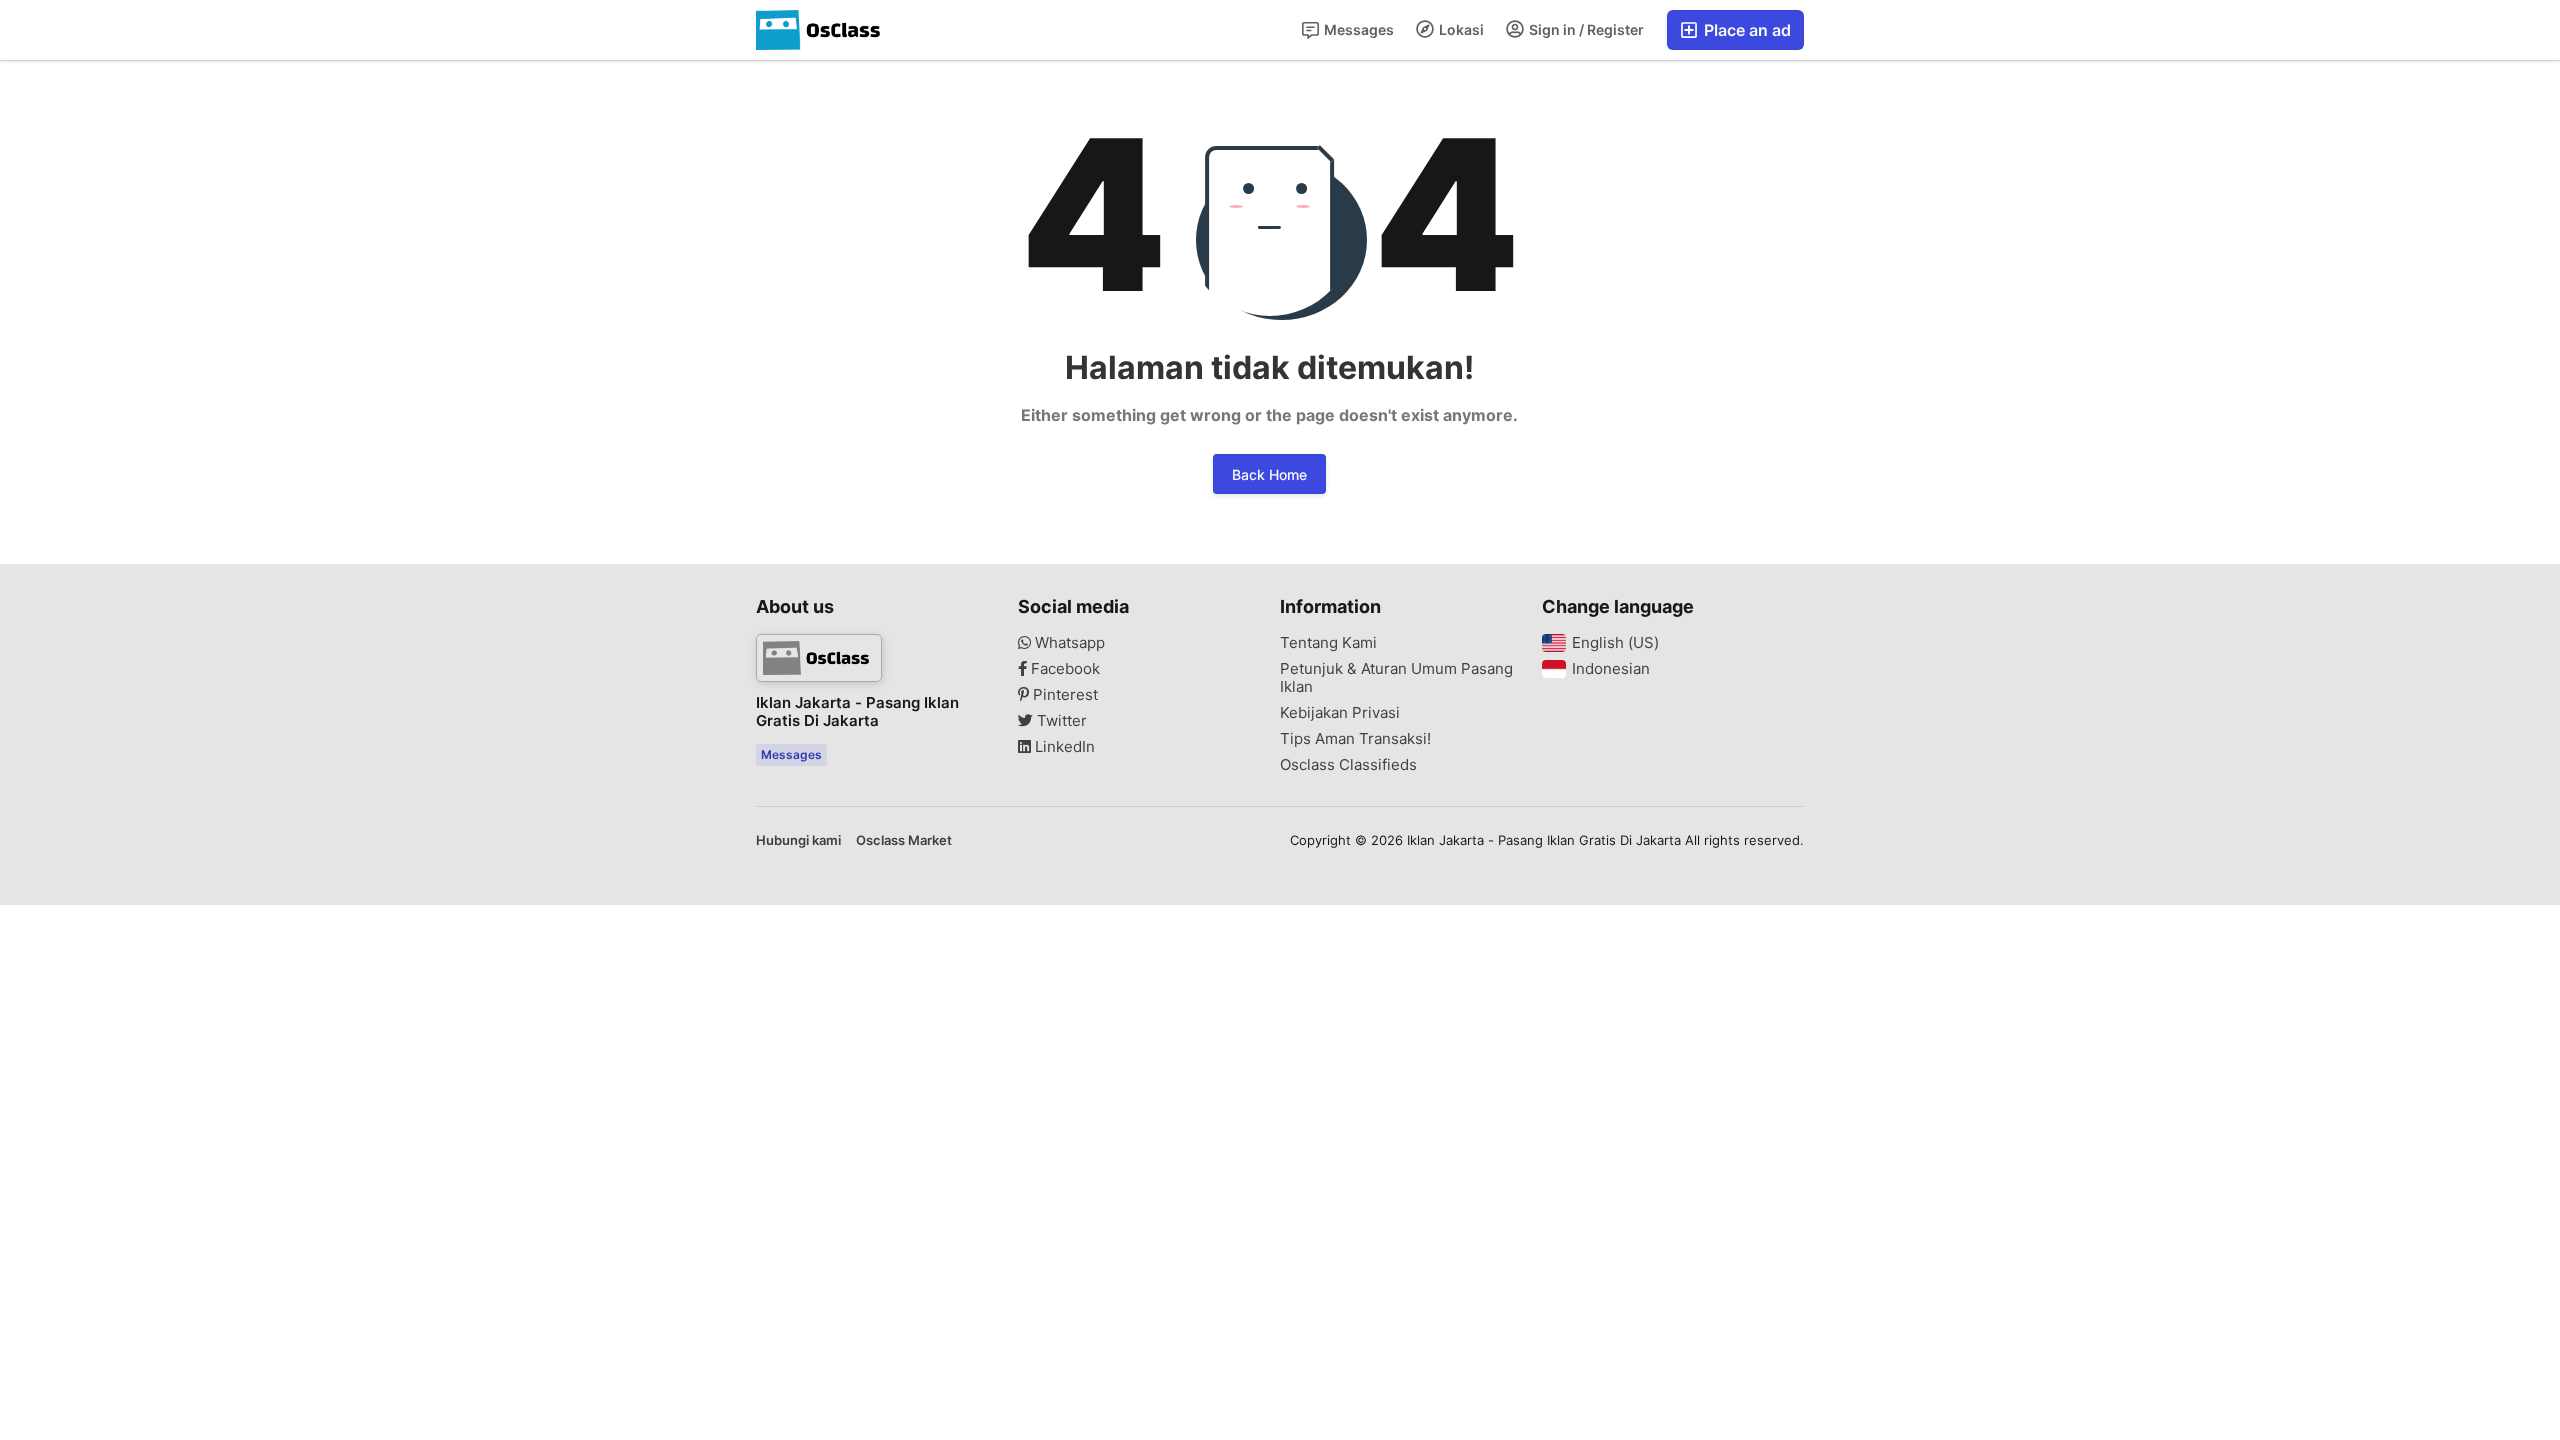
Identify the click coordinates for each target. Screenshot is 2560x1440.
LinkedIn (1063, 747)
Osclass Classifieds (1348, 765)
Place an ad (1745, 30)
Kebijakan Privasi (1340, 713)
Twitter (1060, 721)
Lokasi (1460, 29)
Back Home (1269, 474)
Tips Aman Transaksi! (1355, 739)
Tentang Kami (1328, 643)
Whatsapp (1068, 643)
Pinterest (1063, 695)
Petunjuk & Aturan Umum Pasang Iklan (1396, 678)
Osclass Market (904, 840)
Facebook (1063, 669)
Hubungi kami (798, 840)
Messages (1357, 29)
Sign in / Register (1585, 29)
